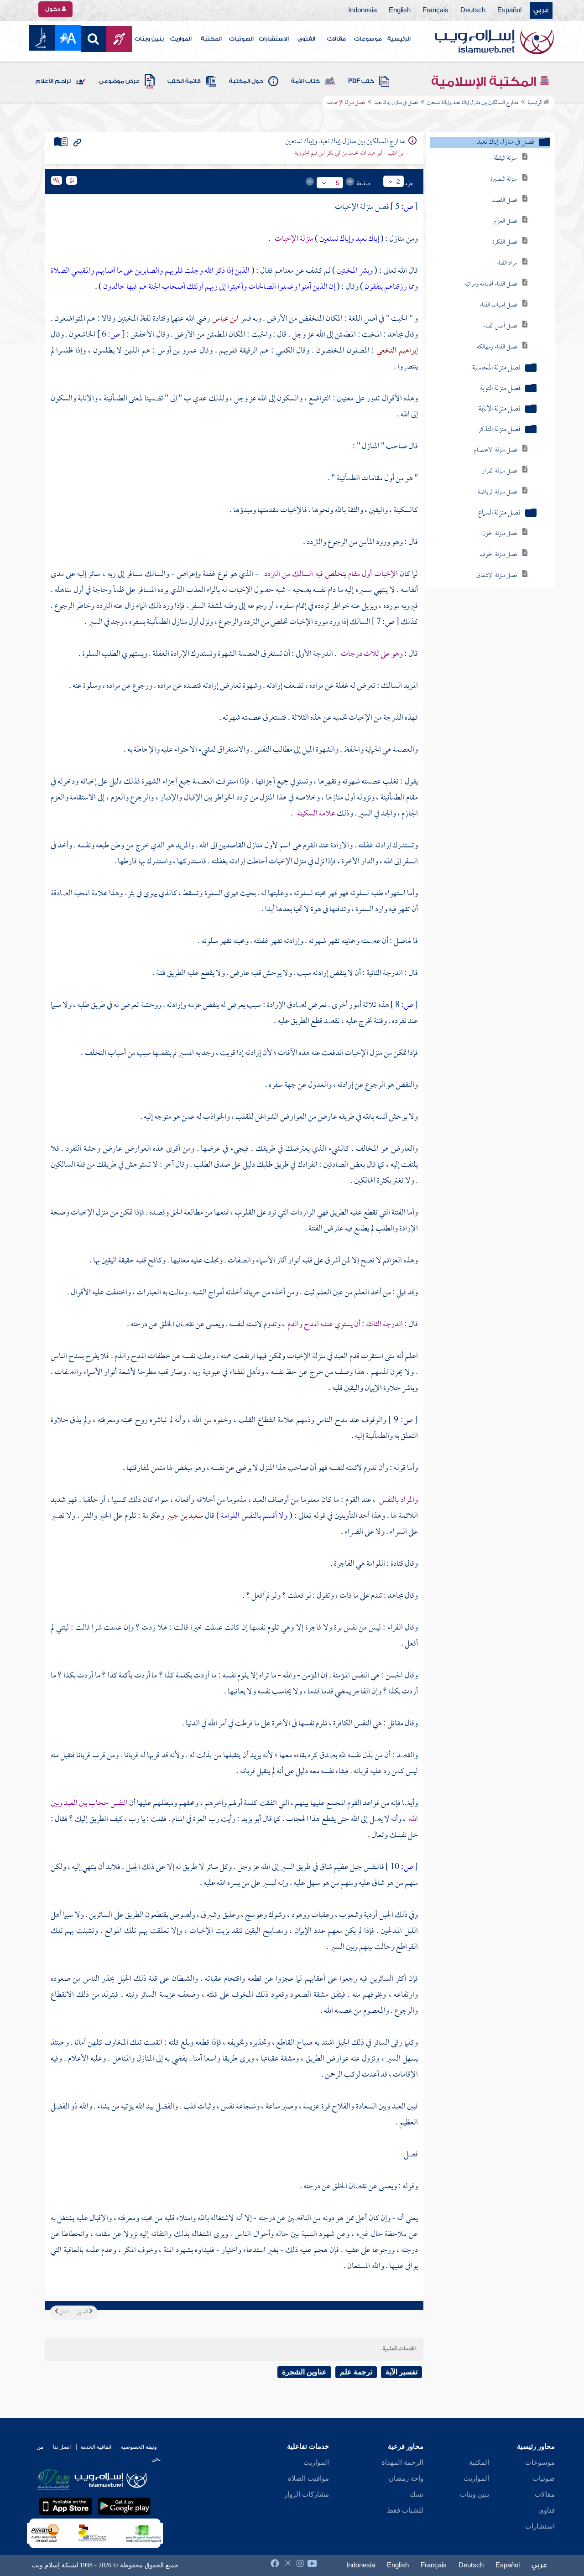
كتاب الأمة (305, 81)
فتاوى (547, 2510)
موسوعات (368, 39)
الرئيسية (399, 39)
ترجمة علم (356, 2372)
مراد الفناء (507, 263)
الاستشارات (274, 39)
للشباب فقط (405, 2510)
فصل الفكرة (505, 242)
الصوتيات (241, 39)
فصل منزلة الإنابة (500, 409)
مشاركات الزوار (307, 2494)
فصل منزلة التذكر (499, 430)
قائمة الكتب (184, 81)
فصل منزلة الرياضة (497, 492)
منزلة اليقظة (505, 158)
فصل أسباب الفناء (498, 305)
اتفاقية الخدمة (96, 2447)
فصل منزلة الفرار (499, 471)
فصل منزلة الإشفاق (497, 576)
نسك (417, 2494)
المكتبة (211, 39)
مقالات (336, 39)
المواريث (181, 39)
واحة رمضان (406, 2478)
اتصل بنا (62, 2447)
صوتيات (544, 2478)
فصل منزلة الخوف (498, 555)
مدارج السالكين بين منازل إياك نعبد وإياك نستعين (473, 103)
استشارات (540, 2526)
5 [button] (338, 183)
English (400, 10)
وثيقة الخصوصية (139, 2447)
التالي (63, 2312)
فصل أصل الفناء (500, 326)
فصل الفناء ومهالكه (497, 347)
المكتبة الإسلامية (485, 82)
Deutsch (473, 10)
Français (435, 10)
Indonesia (362, 10)
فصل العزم (506, 221)
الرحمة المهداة (402, 2462)
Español (509, 10)
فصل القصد (504, 200)
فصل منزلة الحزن (500, 534)
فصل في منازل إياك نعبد (396, 103)
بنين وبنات (149, 39)
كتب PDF (361, 81)
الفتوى (306, 39)
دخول (53, 9)
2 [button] (398, 182)
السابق (83, 2312)
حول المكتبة (246, 81)
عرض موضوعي (119, 81)
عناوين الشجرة (304, 2372)
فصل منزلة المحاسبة (496, 368)
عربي (541, 10)
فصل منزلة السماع (499, 513)
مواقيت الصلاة (308, 2478)
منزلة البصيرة (504, 179)
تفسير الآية (401, 2372)
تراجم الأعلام (53, 81)
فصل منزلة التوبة (500, 389)
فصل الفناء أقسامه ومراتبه (491, 284)
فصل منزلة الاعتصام (495, 450)
